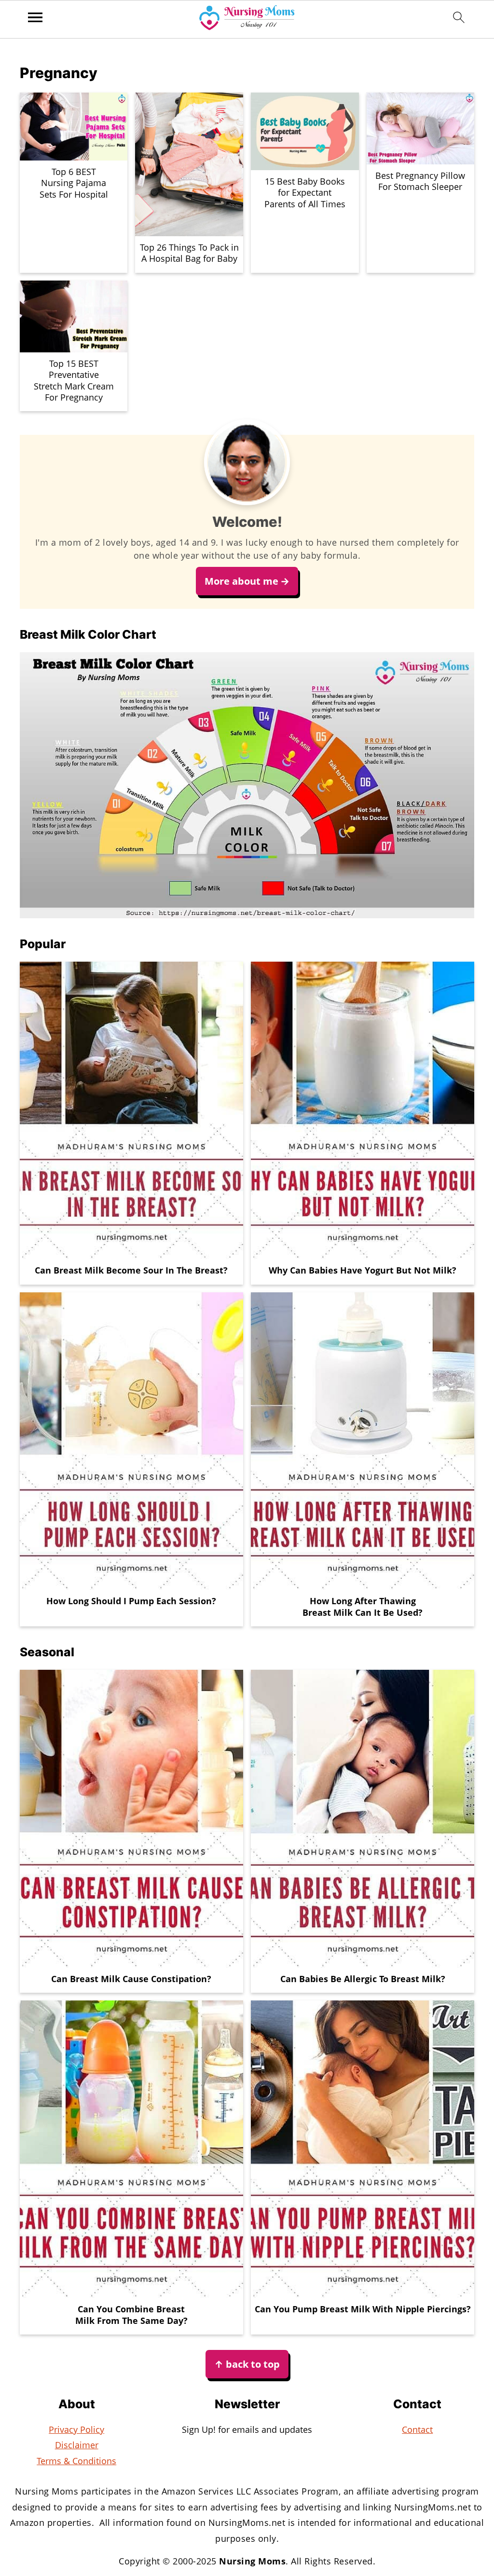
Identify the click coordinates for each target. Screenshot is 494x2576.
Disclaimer (77, 2445)
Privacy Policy (76, 2429)
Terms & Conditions (76, 2461)
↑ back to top (247, 2364)
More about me (241, 581)
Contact (417, 2429)
